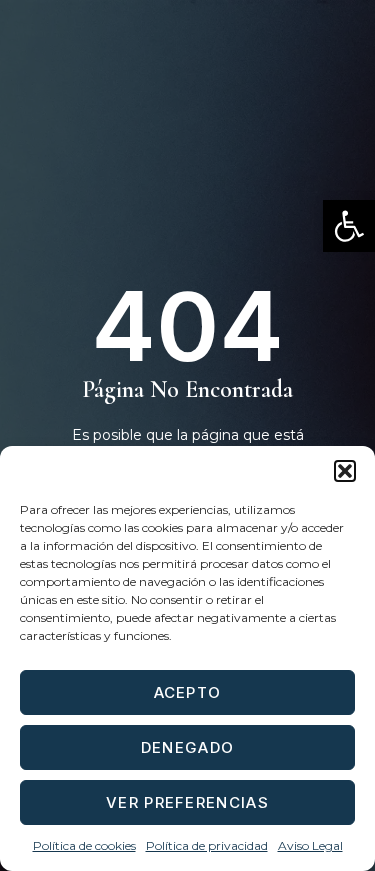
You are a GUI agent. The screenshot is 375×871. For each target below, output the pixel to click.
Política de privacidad (207, 845)
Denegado (187, 747)
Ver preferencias (187, 802)
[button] (349, 226)
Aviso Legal (310, 845)
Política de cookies (84, 845)
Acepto (188, 692)
